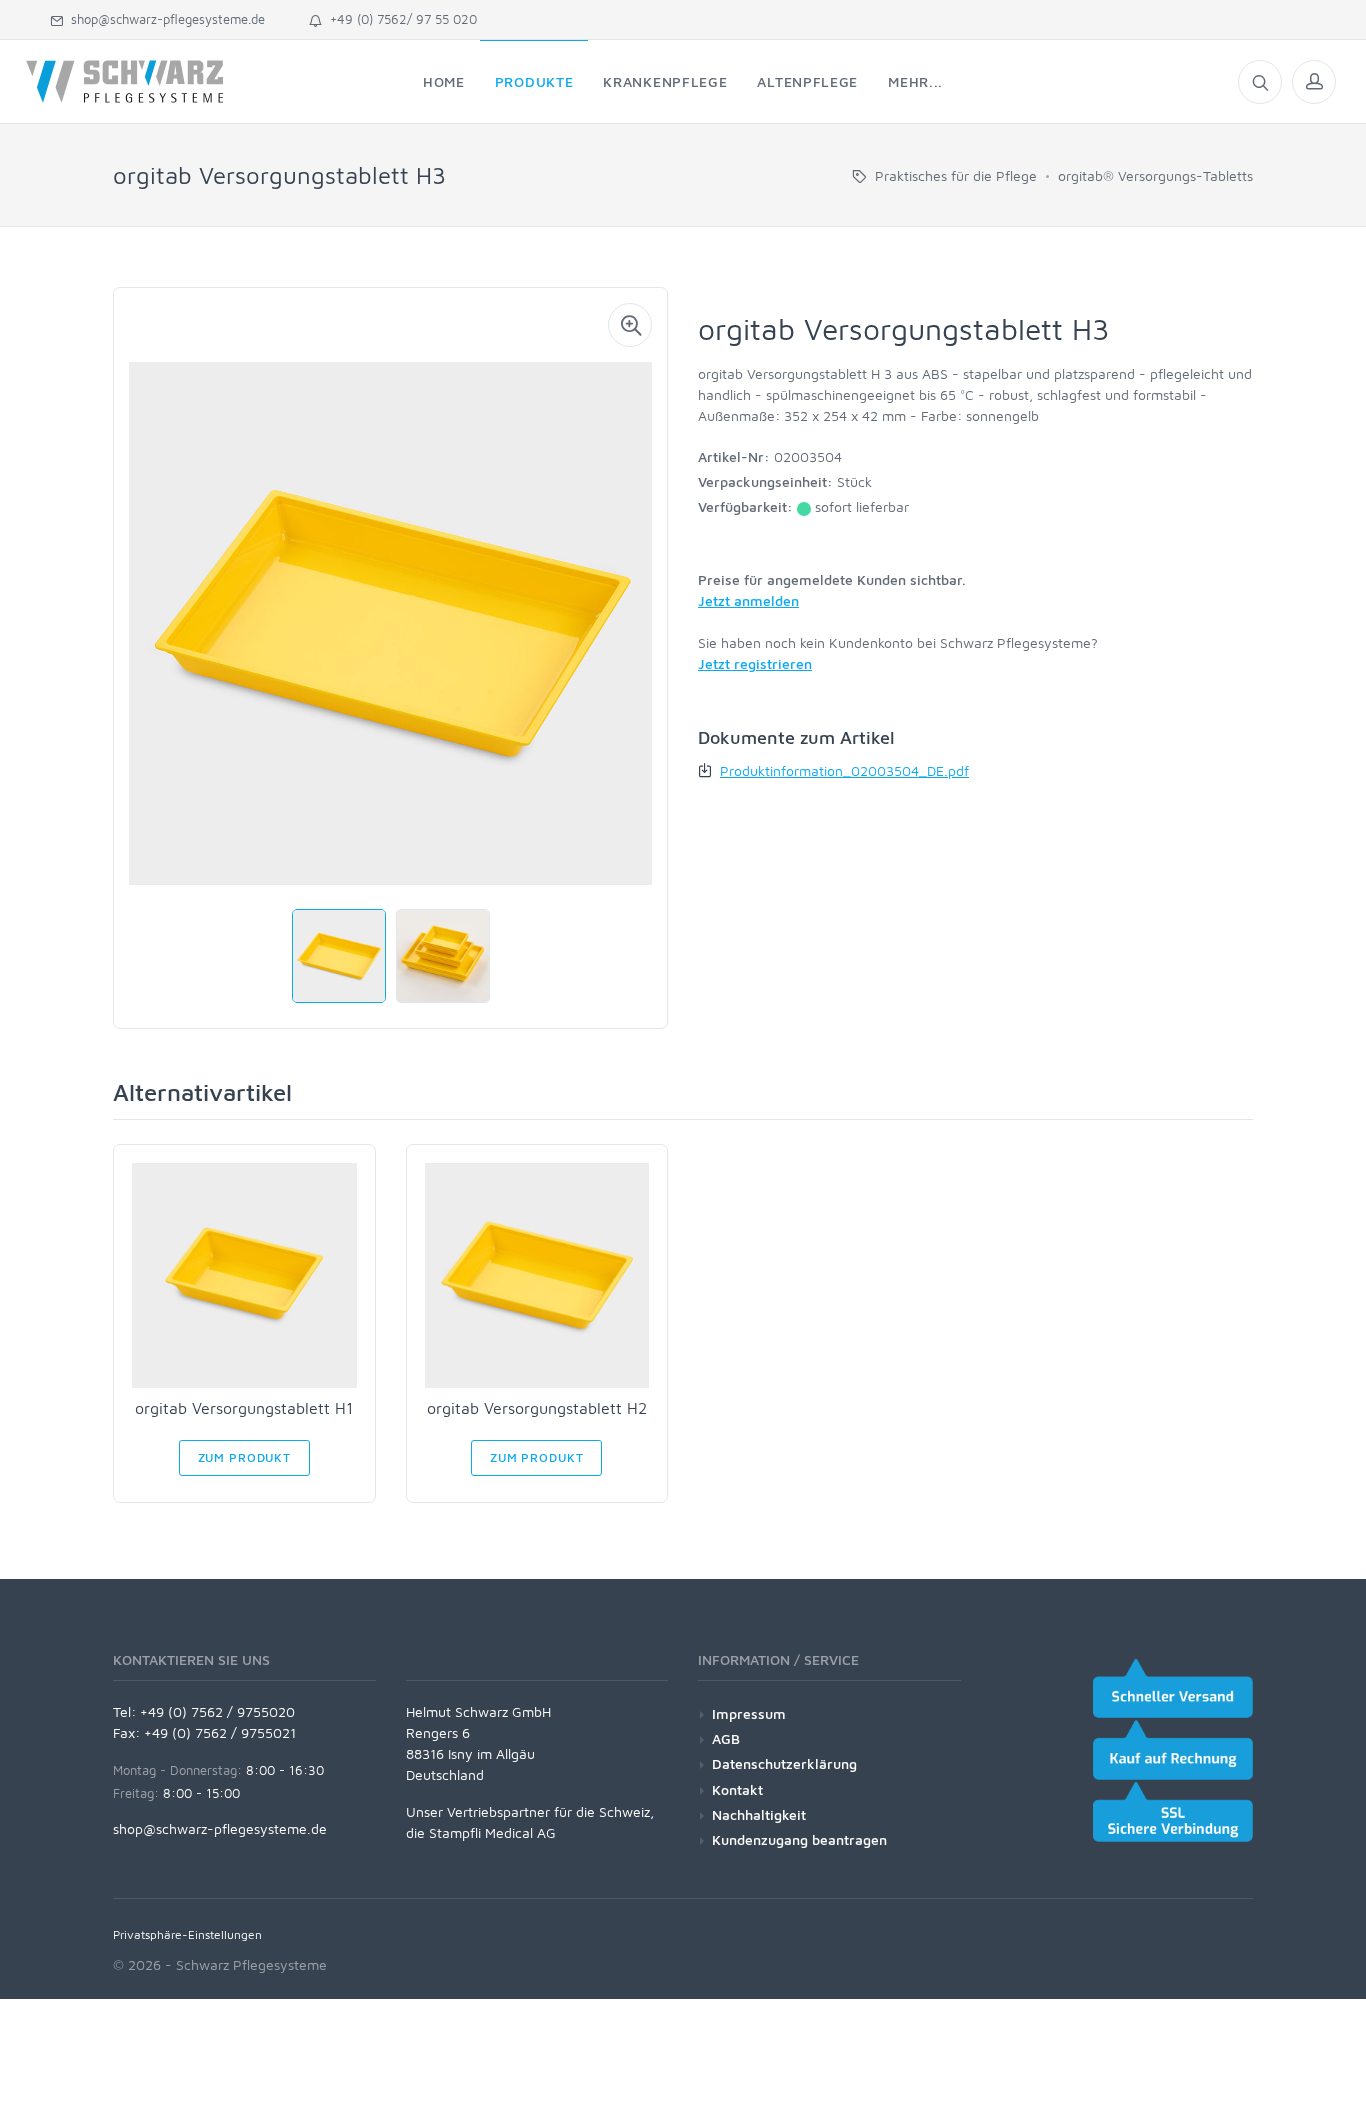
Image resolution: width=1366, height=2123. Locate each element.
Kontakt (737, 1789)
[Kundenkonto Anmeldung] (1314, 82)
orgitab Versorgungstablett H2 (537, 1408)
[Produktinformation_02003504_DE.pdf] (707, 770)
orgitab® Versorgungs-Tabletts (1155, 175)
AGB (726, 1738)
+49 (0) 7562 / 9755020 (217, 1711)
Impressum (749, 1713)
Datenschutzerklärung (784, 1763)
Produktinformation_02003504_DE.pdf (844, 770)
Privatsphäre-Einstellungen (187, 1934)
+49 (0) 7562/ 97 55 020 (399, 19)
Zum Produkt (244, 1457)
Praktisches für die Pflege (956, 175)
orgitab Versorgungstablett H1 (244, 1408)
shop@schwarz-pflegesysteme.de (164, 19)
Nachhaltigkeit (759, 1814)
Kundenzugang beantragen (799, 1839)
